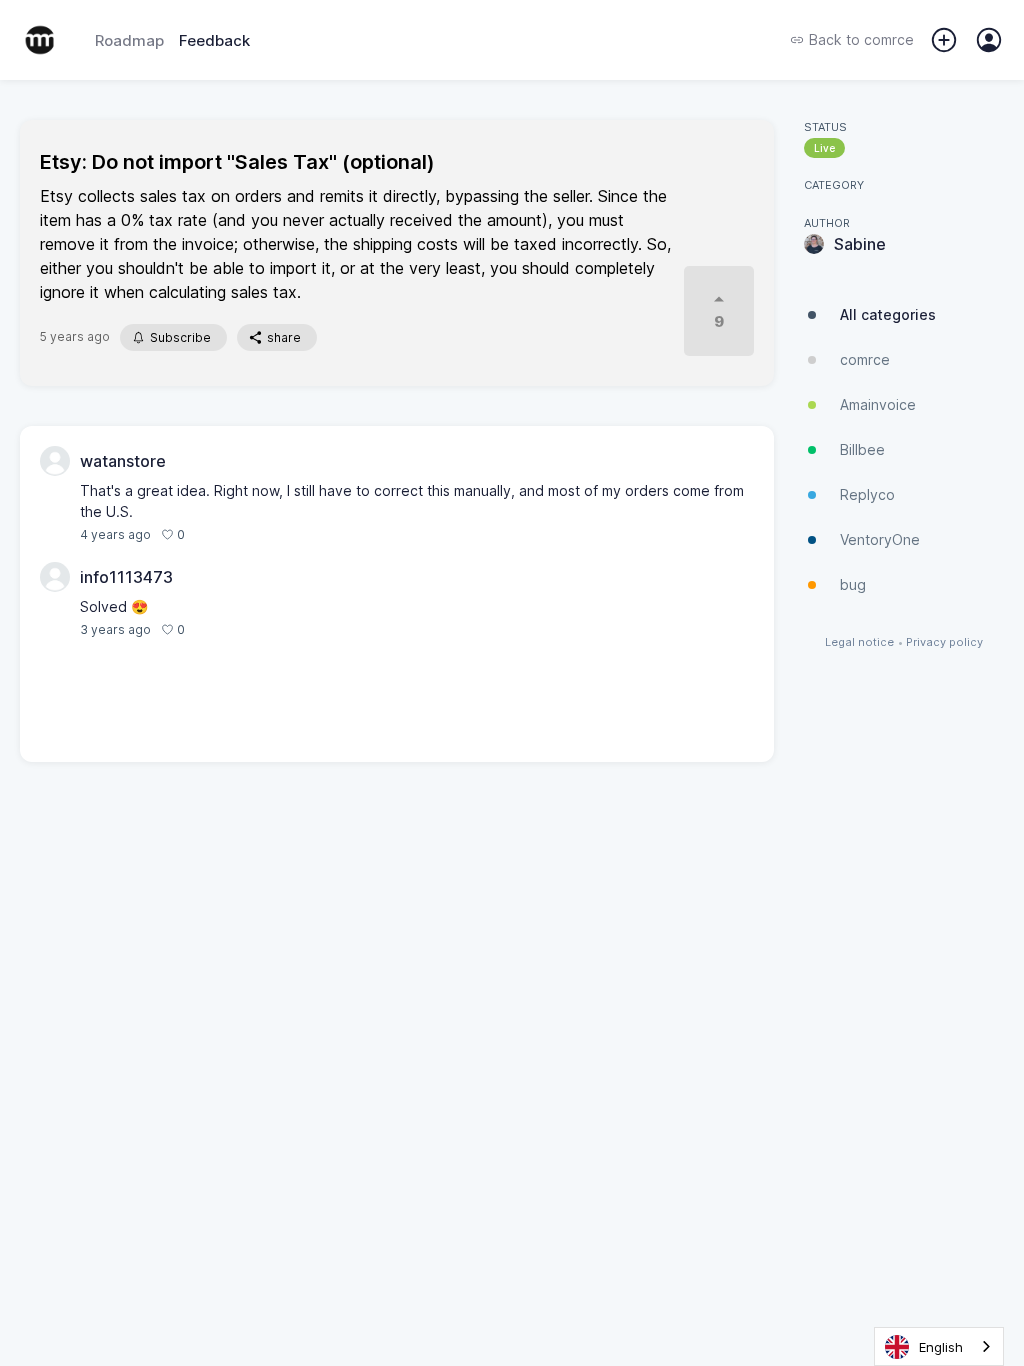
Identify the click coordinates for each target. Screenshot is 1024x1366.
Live (824, 148)
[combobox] (939, 1346)
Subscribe (180, 337)
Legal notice (859, 642)
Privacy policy (944, 642)
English (941, 1347)
